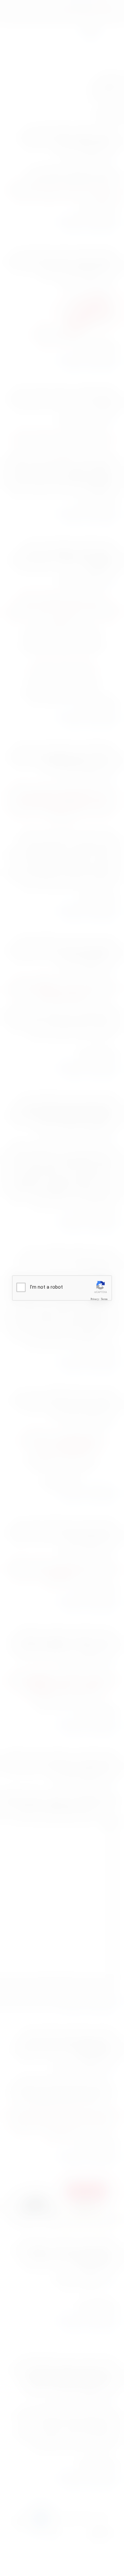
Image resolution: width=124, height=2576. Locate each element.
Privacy (95, 1299)
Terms (104, 1299)
